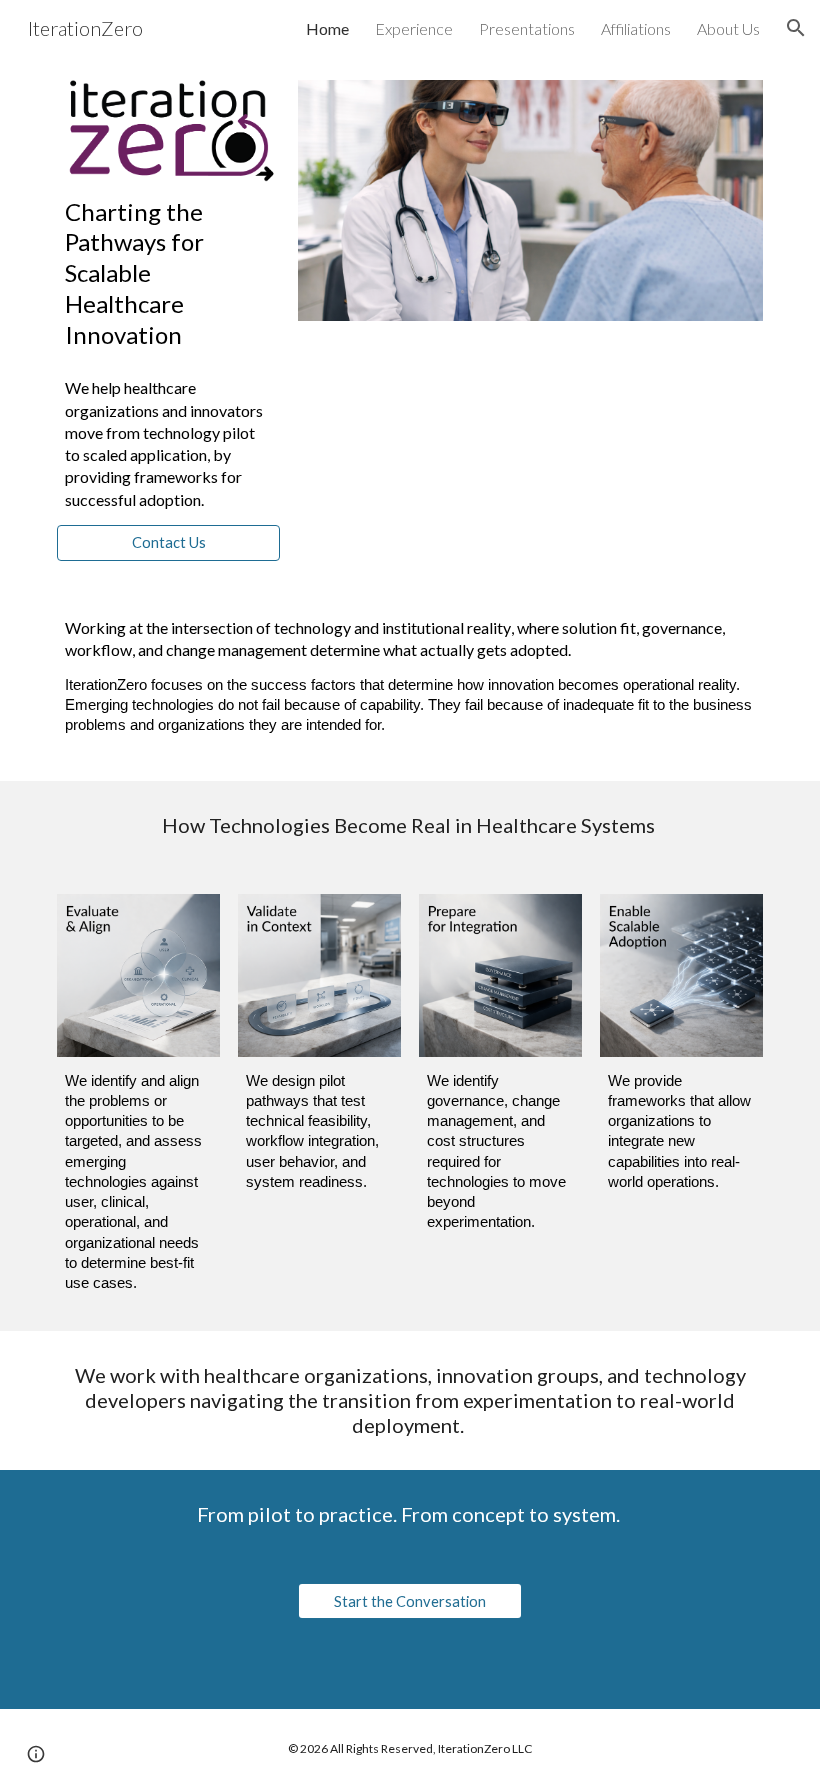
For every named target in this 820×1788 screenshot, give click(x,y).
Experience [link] (414, 28)
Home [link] (327, 28)
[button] (796, 28)
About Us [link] (728, 28)
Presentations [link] (527, 28)
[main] (168, 273)
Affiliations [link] (636, 28)
